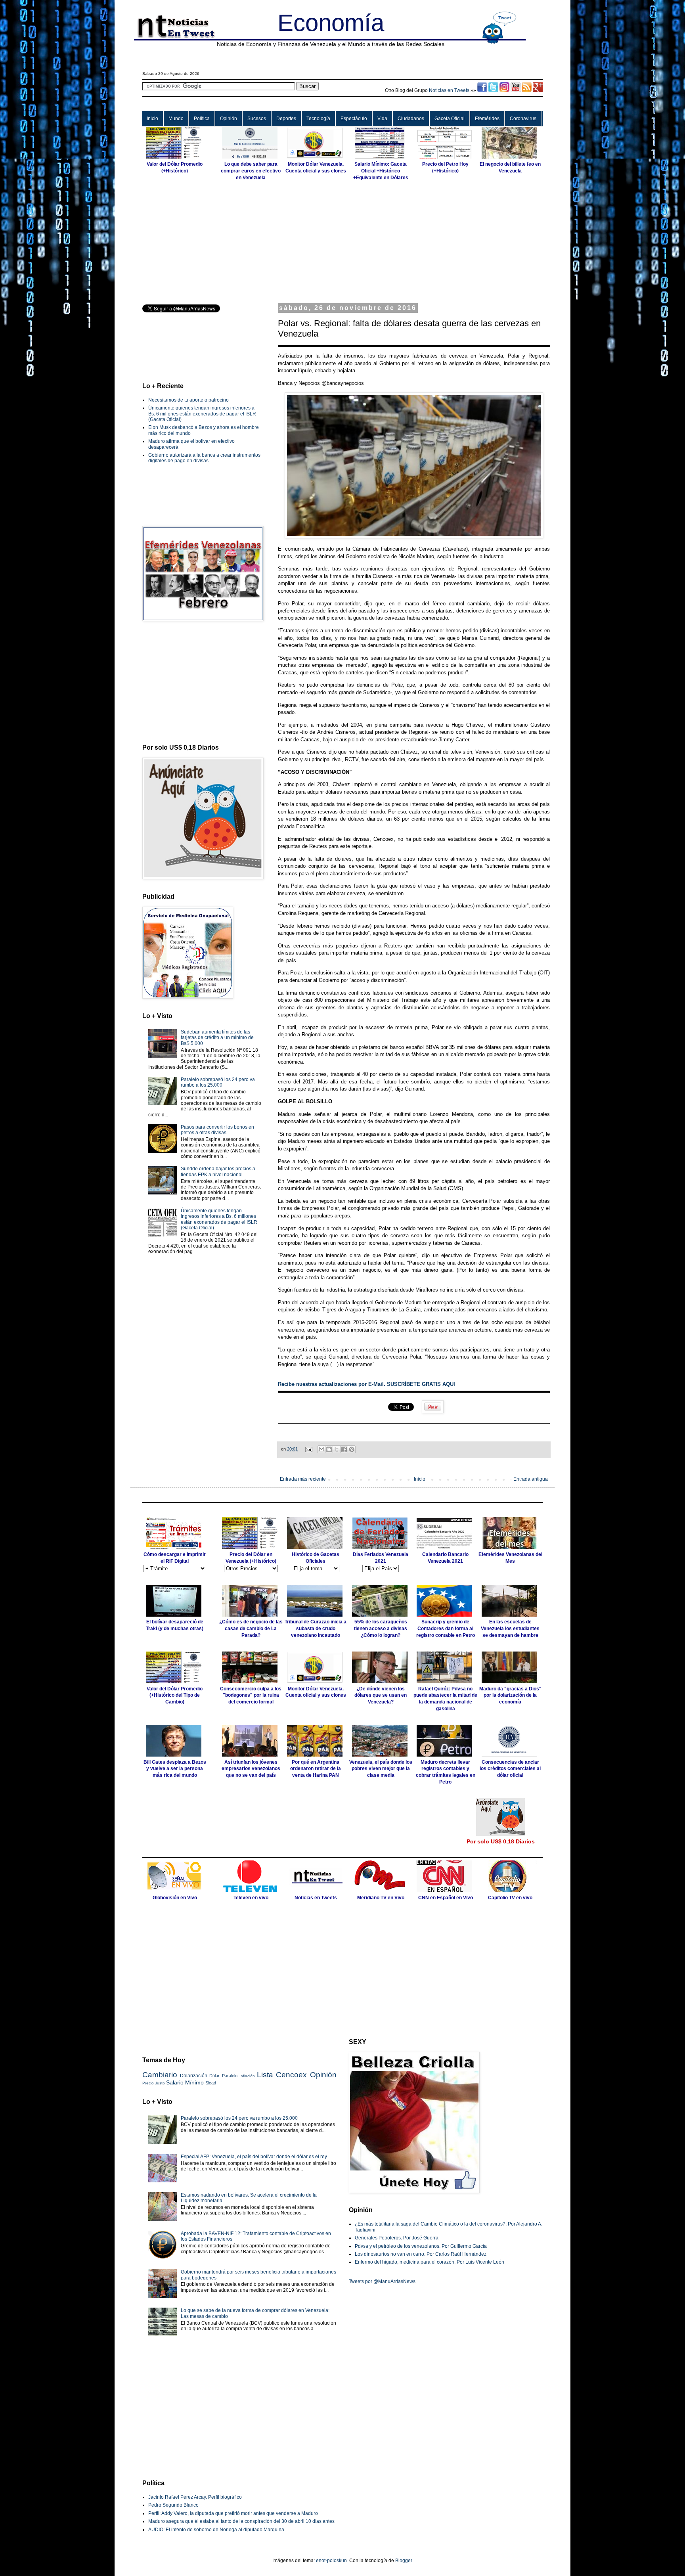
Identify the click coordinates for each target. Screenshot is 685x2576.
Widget (394, 1510)
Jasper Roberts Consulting (368, 1510)
